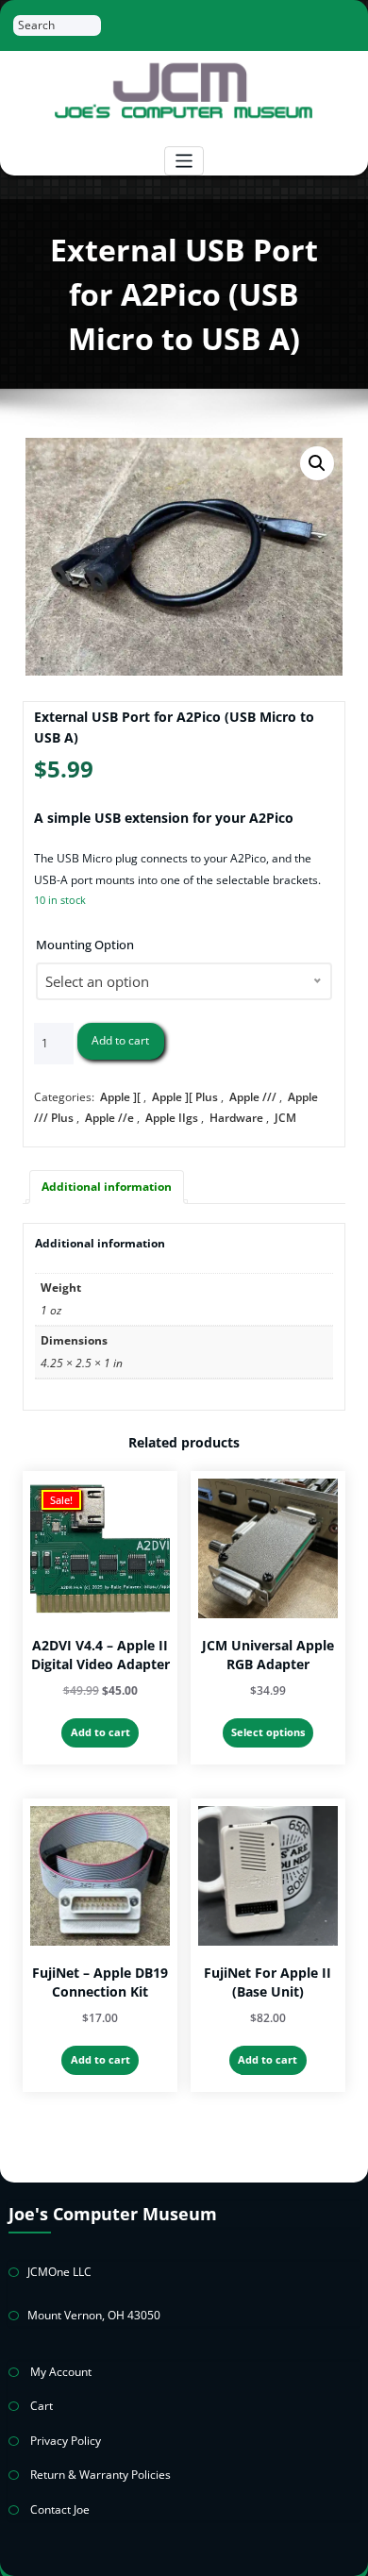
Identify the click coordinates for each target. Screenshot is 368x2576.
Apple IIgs (172, 1118)
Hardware (236, 1118)
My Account (61, 2372)
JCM (285, 1118)
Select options (268, 1732)
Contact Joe (60, 2509)
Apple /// (253, 1097)
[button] (317, 463)
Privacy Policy (66, 2441)
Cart (42, 2406)
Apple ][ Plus (185, 1097)
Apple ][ (120, 1097)
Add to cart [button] (100, 1732)
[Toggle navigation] (184, 161)
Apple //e (109, 1118)
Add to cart (120, 1040)
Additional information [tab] (107, 1187)
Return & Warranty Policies (100, 2475)
